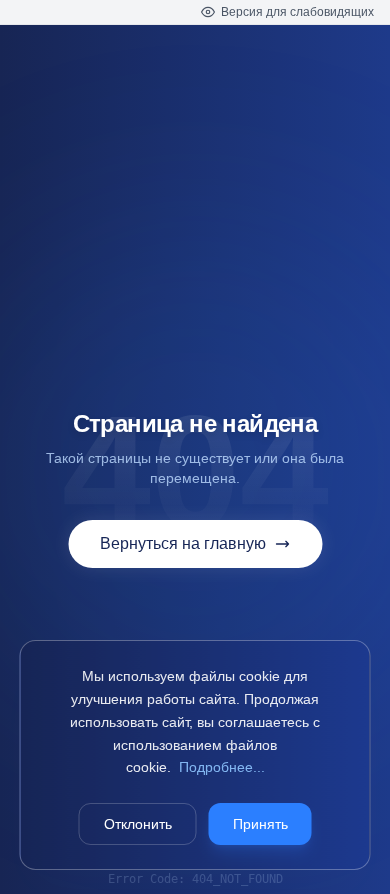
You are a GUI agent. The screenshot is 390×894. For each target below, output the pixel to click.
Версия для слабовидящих (297, 12)
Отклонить (138, 824)
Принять (260, 824)
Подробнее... (222, 767)
